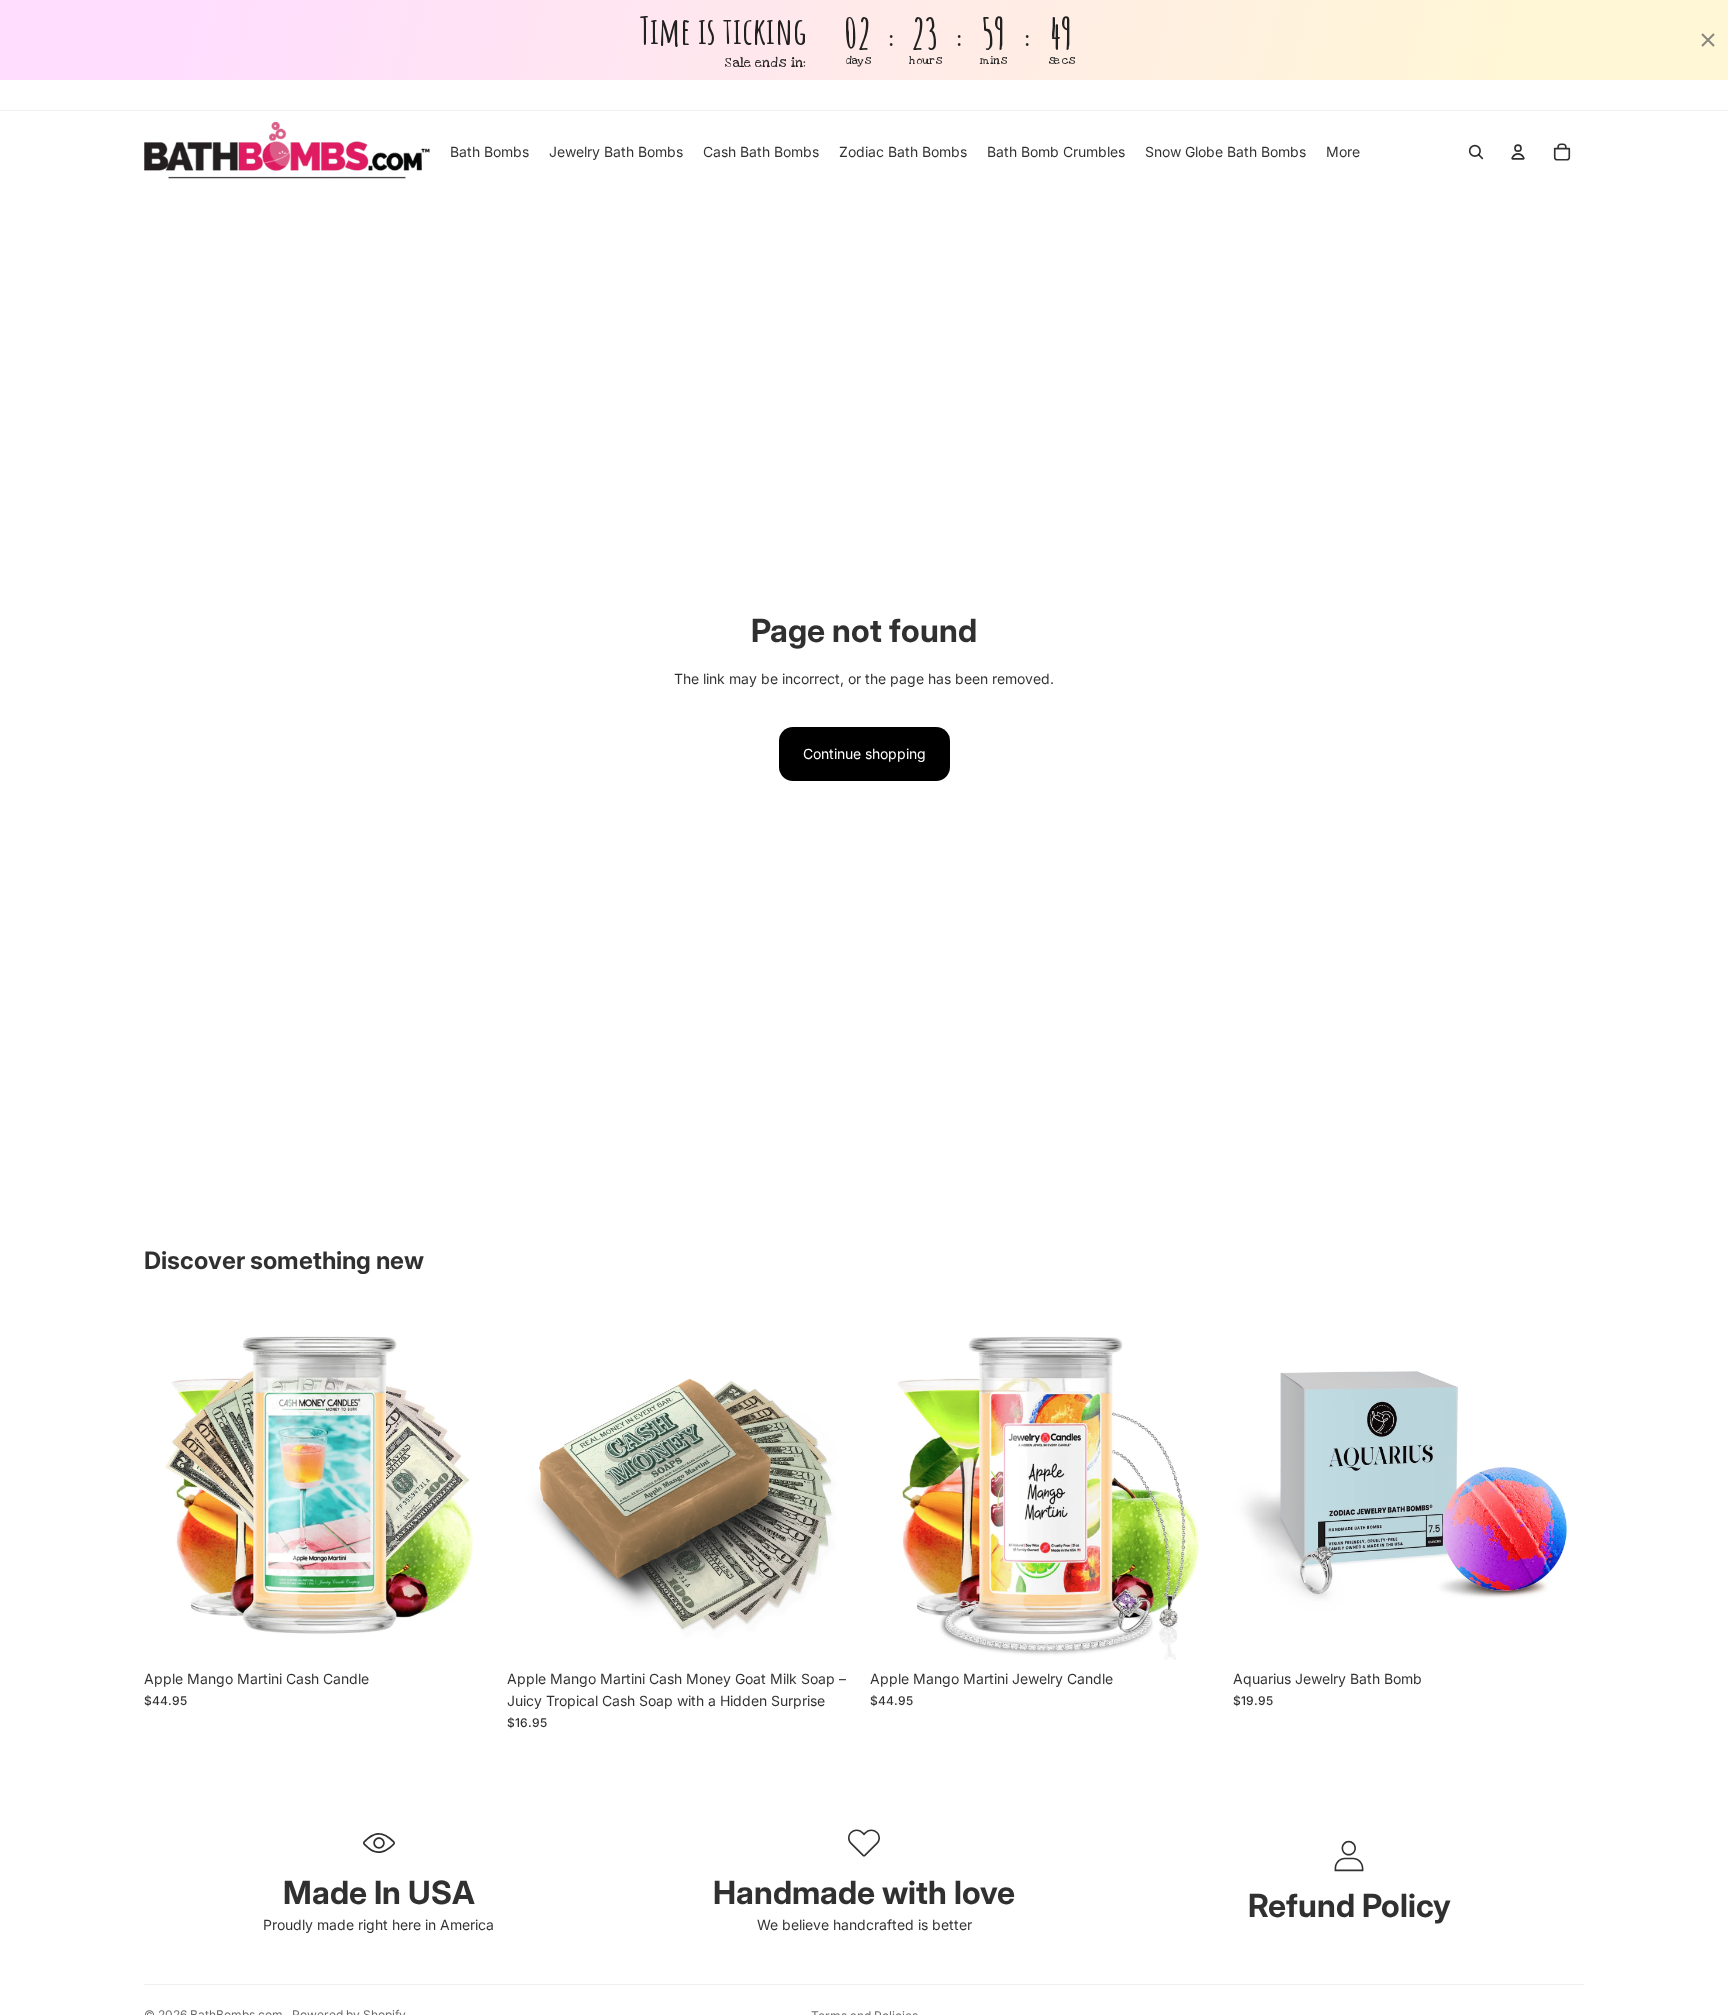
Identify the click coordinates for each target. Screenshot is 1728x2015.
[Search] (1476, 152)
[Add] (464, 1629)
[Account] (1518, 152)
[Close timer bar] (1708, 40)
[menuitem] (1343, 152)
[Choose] (1190, 1629)
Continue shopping (864, 753)
